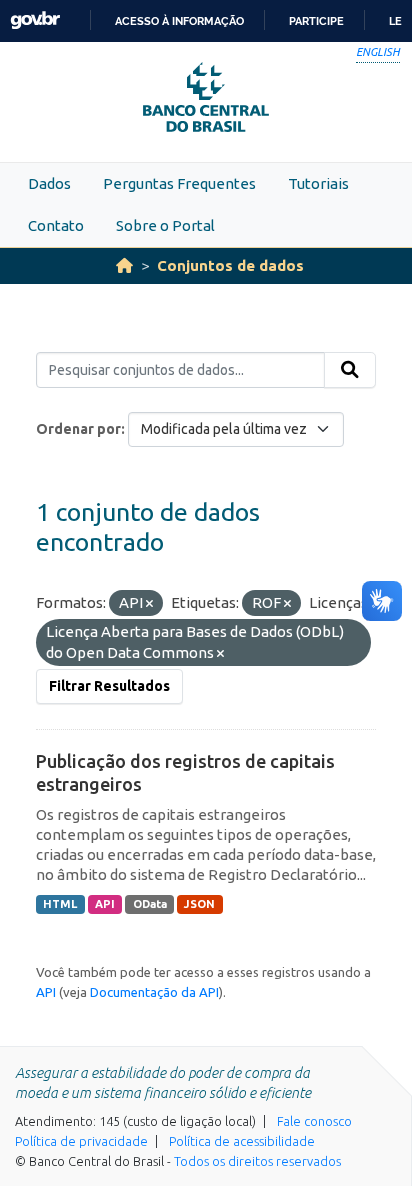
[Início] (124, 265)
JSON (199, 904)
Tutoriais (318, 183)
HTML (60, 904)
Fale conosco (314, 1121)
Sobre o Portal (165, 225)
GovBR (35, 20)
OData (150, 904)
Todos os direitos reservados (257, 1161)
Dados (49, 183)
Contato (56, 225)
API (105, 904)
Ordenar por (78, 429)
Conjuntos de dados (230, 265)
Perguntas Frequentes (179, 183)
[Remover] (149, 604)
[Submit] (350, 370)
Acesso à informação (179, 21)
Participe (316, 21)
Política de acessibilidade (242, 1141)
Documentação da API (154, 992)
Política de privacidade (81, 1141)
